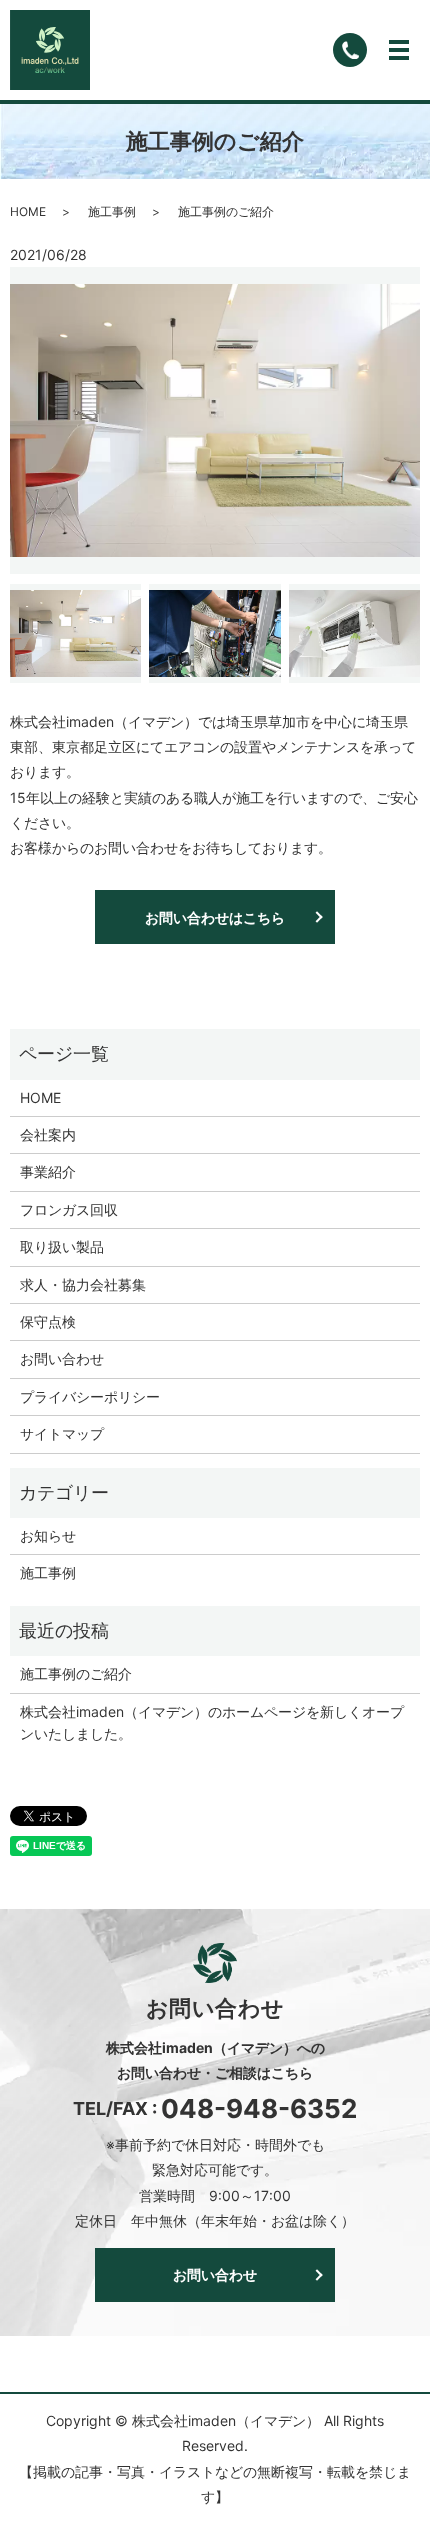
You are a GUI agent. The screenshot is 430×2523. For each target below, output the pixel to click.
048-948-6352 (259, 2108)
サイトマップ (62, 1433)
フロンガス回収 (69, 1209)
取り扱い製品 (62, 1246)
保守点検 (48, 1321)
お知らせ (48, 1535)
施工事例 (112, 211)
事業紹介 (48, 1171)
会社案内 (48, 1134)
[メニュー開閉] (399, 50)
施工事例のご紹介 (76, 1673)
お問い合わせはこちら (215, 917)
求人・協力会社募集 (83, 1284)
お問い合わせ (62, 1358)
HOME (28, 211)
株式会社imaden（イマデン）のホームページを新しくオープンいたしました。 (212, 1722)
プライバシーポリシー (90, 1396)
